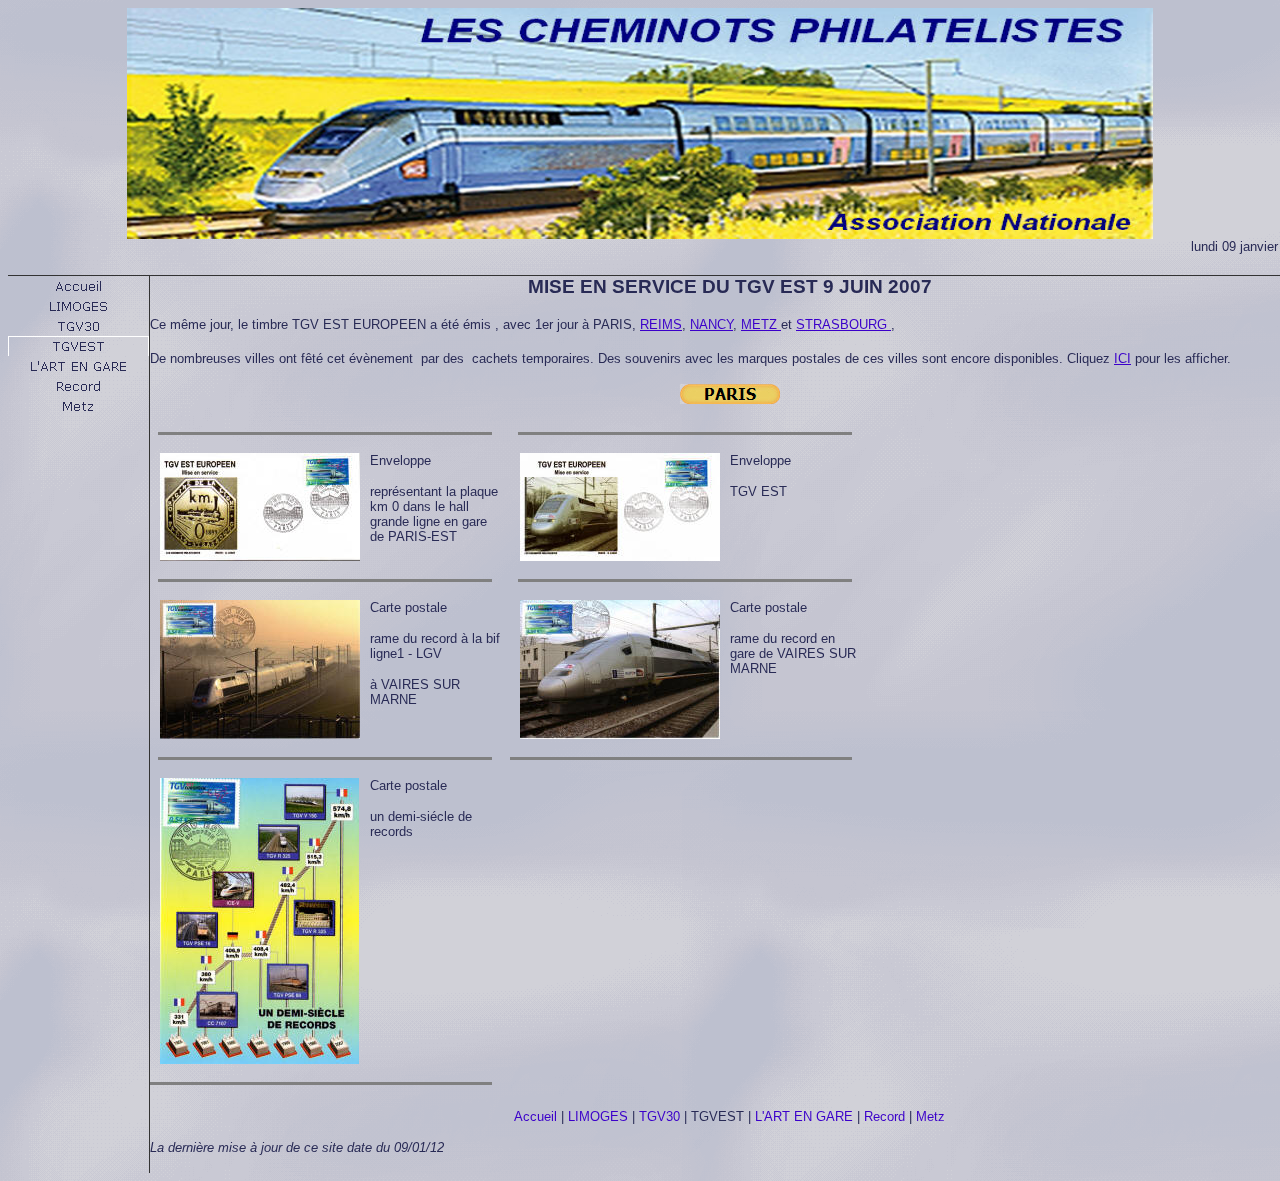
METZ (761, 324)
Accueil (535, 1116)
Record (884, 1116)
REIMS (661, 324)
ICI (1122, 358)
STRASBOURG (843, 324)
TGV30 (659, 1116)
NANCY (711, 324)
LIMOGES (598, 1116)
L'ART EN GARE (804, 1116)
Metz (930, 1116)
